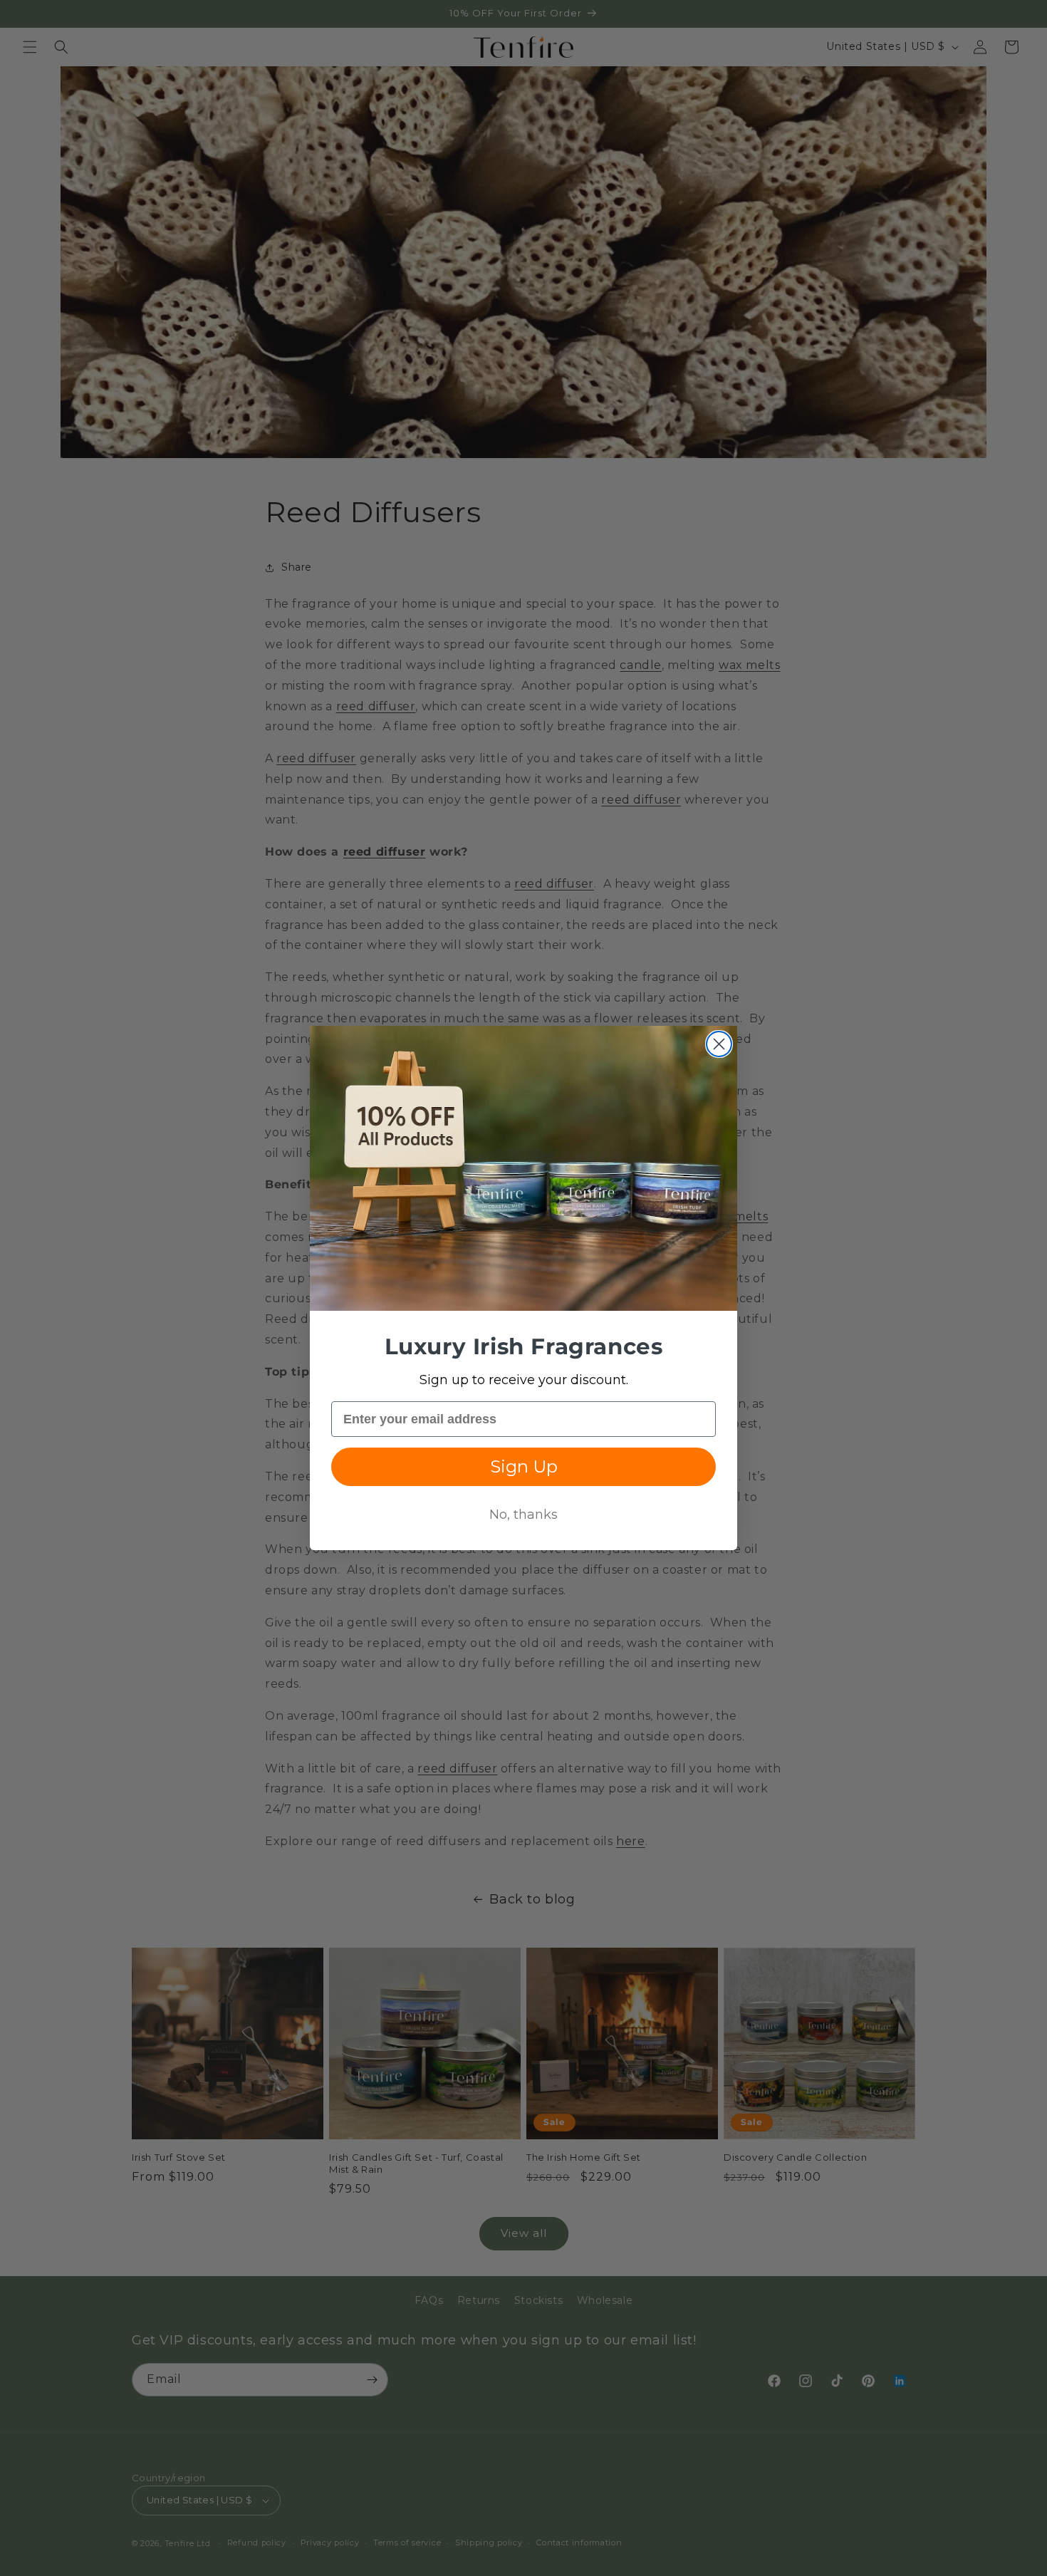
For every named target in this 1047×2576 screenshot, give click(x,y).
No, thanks (523, 1515)
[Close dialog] (719, 1044)
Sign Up (524, 1466)
